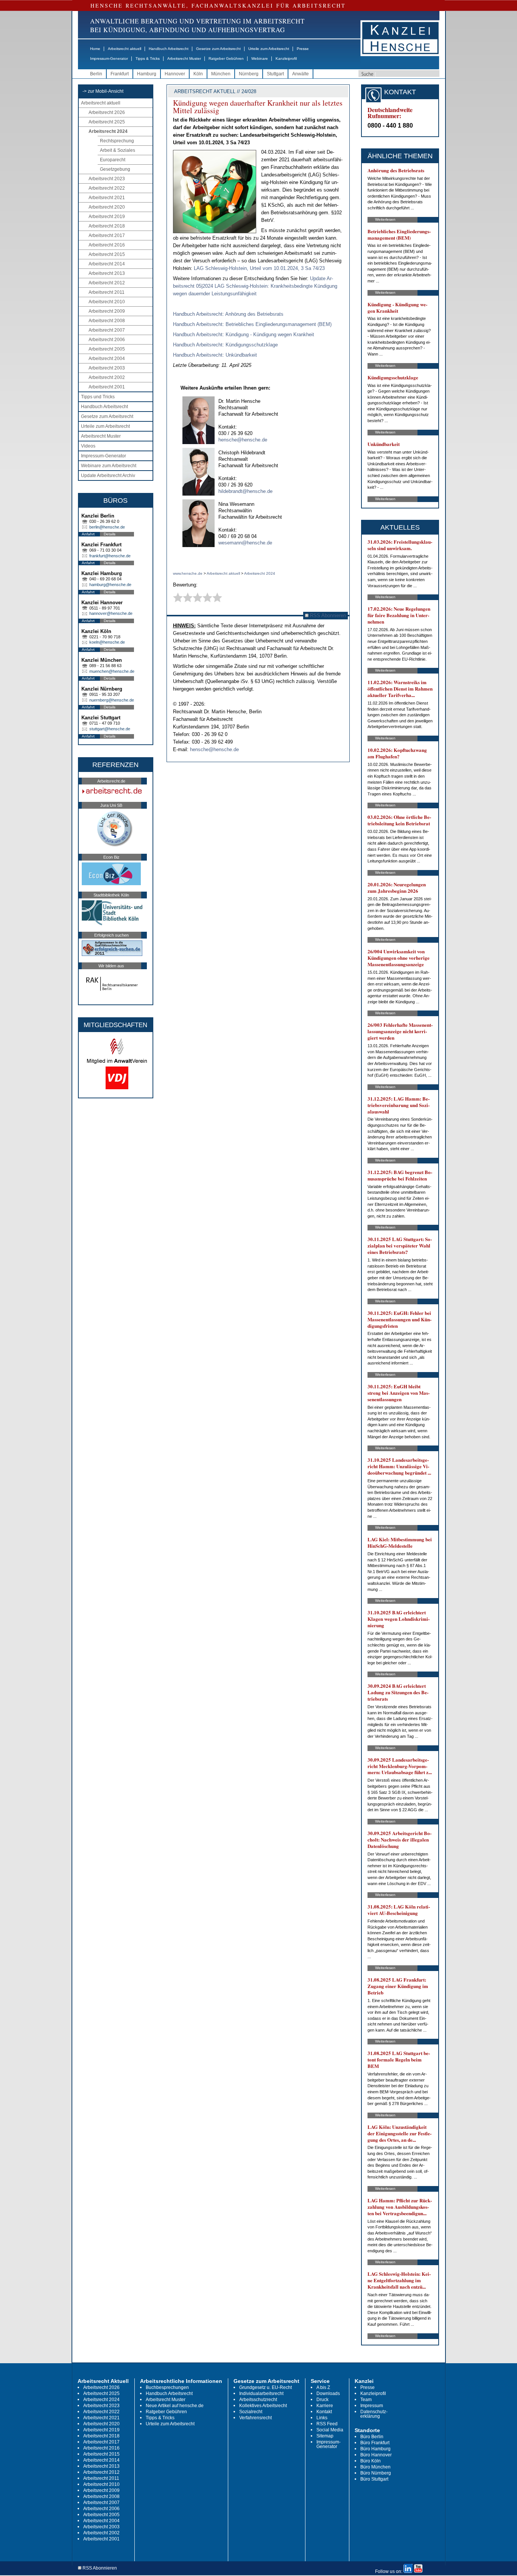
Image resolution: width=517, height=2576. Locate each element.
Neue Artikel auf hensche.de (175, 2406)
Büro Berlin (372, 2437)
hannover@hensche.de (111, 613)
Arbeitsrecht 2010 (107, 302)
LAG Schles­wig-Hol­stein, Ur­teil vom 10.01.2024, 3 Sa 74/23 (259, 268)
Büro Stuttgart (374, 2479)
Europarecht (113, 160)
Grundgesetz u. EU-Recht (266, 2387)
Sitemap (325, 2436)
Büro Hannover (376, 2455)
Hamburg (147, 74)
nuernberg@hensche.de (112, 700)
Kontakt (324, 2412)
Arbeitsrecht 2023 (107, 179)
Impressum (372, 2406)
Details (110, 534)
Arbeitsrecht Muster (184, 58)
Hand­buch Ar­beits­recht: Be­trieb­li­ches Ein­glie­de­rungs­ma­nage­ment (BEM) (252, 324)
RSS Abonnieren (327, 615)
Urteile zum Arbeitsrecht (269, 49)
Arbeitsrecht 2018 (107, 226)
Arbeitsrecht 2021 (107, 198)
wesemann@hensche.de (245, 543)
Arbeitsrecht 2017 (107, 235)
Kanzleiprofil (286, 58)
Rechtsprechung (117, 141)
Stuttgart (275, 74)
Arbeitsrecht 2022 (107, 188)
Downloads (328, 2394)
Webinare (260, 58)
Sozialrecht (251, 2412)
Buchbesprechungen (167, 2387)
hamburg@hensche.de (110, 585)
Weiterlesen (385, 219)
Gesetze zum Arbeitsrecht (218, 49)
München (221, 74)
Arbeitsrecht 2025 (107, 122)
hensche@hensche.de (243, 440)
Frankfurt (120, 74)
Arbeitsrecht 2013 (107, 273)
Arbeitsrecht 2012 (107, 283)
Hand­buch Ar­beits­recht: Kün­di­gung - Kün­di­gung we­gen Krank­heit (244, 334)
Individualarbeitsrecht (261, 2394)
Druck (322, 2400)
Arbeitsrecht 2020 (107, 207)
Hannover (175, 74)
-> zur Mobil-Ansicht (103, 91)
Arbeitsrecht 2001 (107, 387)
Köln (198, 74)
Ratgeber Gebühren (226, 58)
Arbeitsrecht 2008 (107, 321)
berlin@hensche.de (107, 527)
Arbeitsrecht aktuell (125, 49)
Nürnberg (249, 74)
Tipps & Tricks (148, 58)
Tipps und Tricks (98, 397)
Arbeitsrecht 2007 (107, 330)
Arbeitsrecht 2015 (107, 254)
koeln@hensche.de (107, 642)
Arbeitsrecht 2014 (107, 264)
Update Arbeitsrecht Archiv (108, 476)
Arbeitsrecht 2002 (107, 377)
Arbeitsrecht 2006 (107, 340)
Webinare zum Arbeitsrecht (109, 466)
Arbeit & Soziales (118, 150)
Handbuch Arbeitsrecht (169, 49)
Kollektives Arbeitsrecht (263, 2406)
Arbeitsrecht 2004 (107, 359)
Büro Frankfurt (375, 2443)
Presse (303, 49)
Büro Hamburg (375, 2449)
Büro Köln (371, 2461)
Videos (88, 446)
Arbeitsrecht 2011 (107, 292)
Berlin (96, 74)
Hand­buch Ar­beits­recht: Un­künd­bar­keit (215, 355)
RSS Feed (327, 2424)
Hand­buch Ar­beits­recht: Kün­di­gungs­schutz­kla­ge (225, 345)
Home (95, 49)
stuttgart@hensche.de (110, 729)
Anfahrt (88, 534)
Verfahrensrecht (255, 2418)
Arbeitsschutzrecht (258, 2400)
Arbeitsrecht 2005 (107, 349)
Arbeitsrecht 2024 (108, 131)
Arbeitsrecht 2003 (107, 368)
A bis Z (323, 2387)
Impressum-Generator (109, 58)
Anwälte (301, 74)
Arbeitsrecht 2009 (107, 311)
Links (322, 2418)
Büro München (375, 2467)
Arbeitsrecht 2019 (107, 217)
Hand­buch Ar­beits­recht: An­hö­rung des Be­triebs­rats (228, 314)
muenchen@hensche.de (112, 671)
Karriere (325, 2406)
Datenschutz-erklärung (374, 2414)
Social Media (330, 2430)
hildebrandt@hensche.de (245, 491)
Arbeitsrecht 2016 (107, 245)
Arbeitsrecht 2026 (107, 112)
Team (366, 2400)
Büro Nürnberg (376, 2473)
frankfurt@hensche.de (110, 556)
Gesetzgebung (115, 169)
